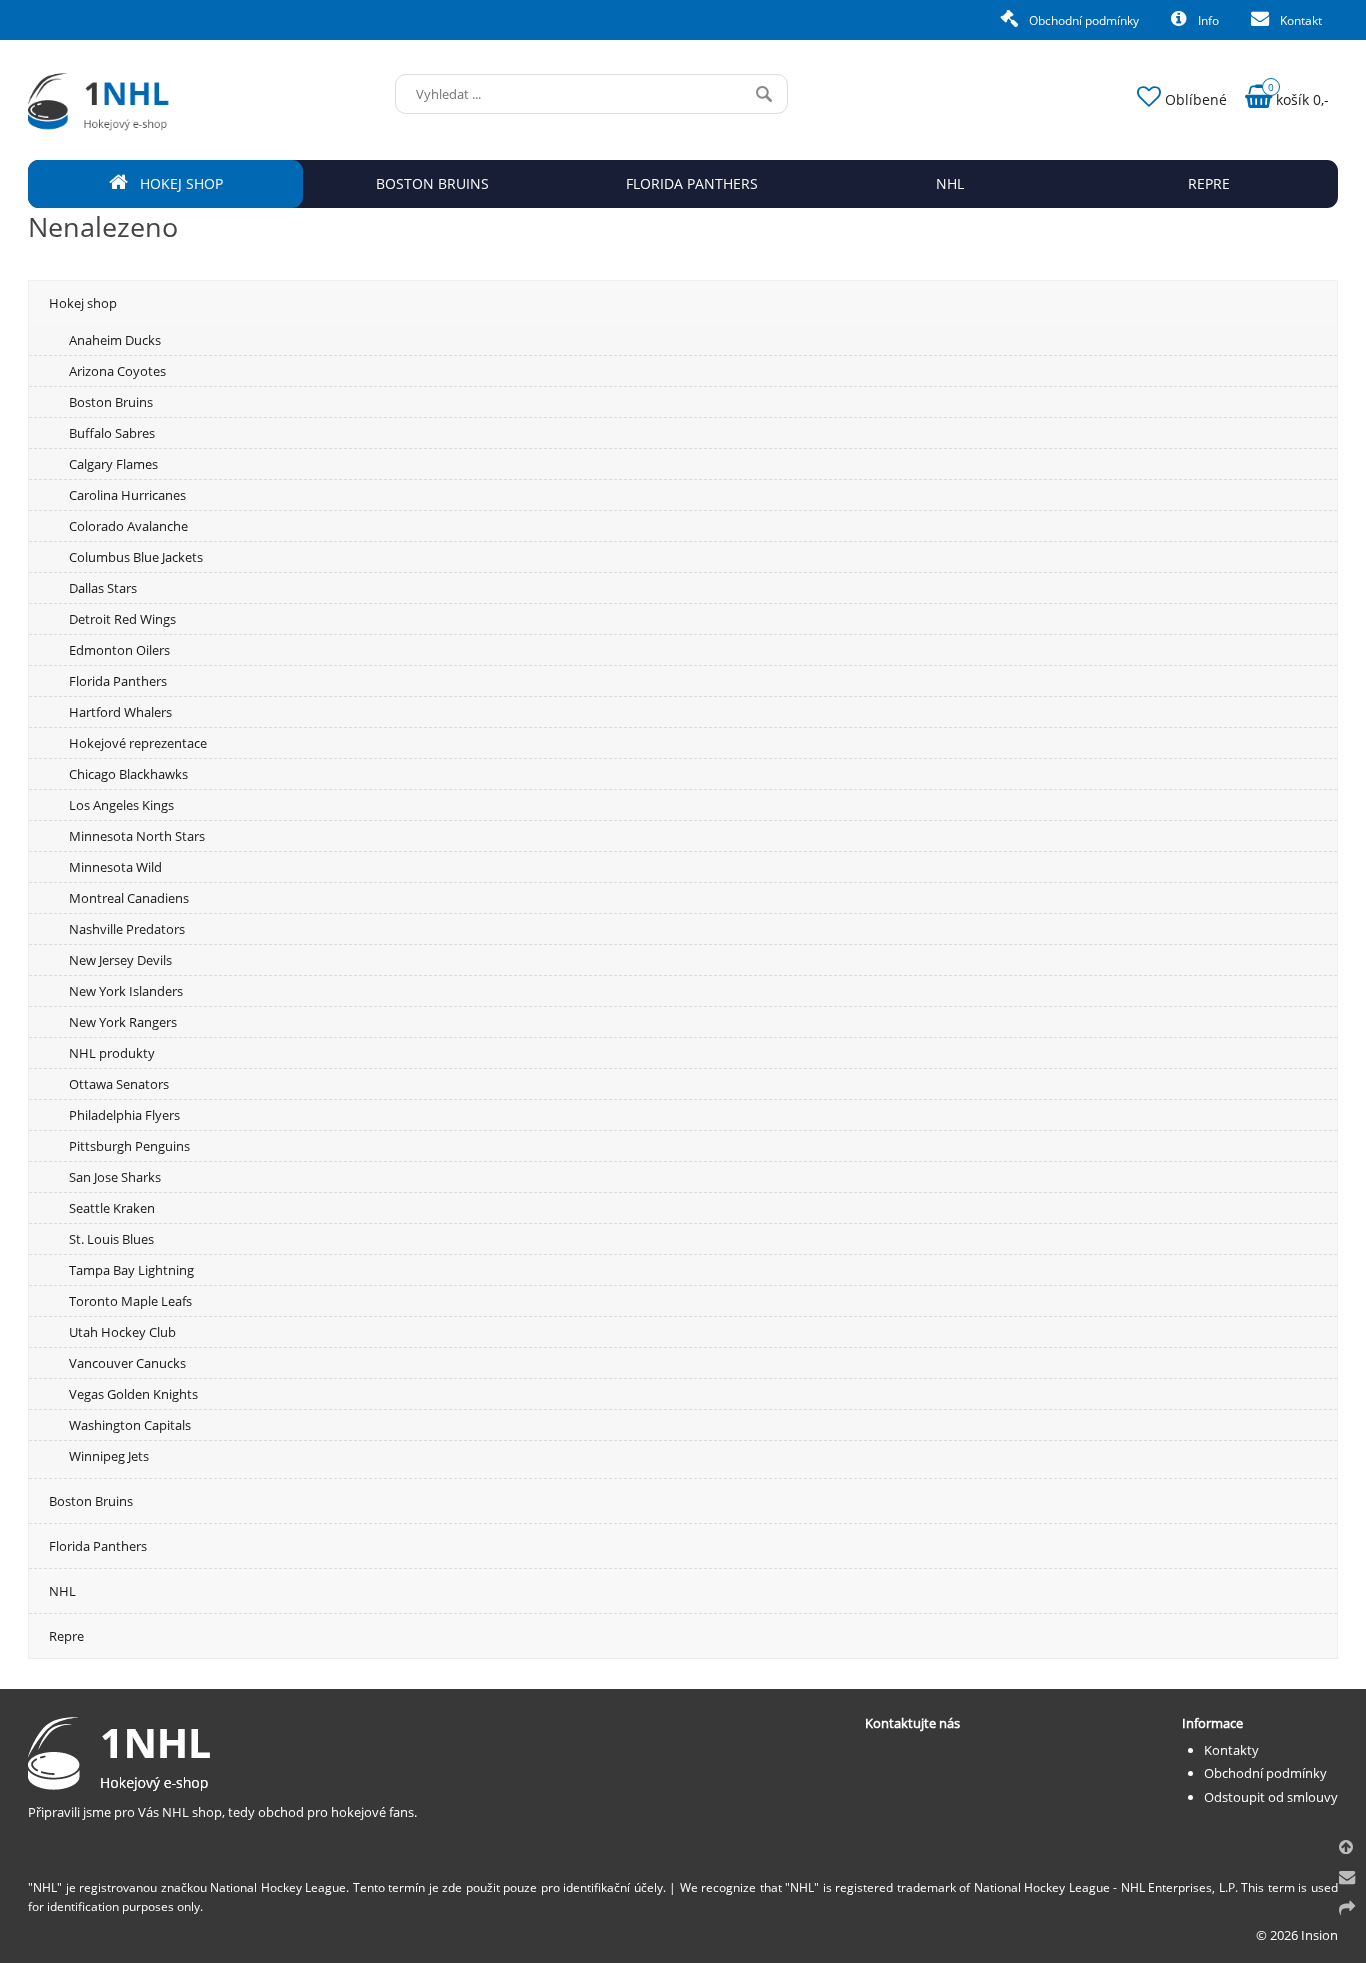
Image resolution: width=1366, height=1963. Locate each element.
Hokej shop (83, 303)
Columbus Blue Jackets (136, 557)
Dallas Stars (103, 588)
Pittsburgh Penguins (129, 1146)
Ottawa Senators (119, 1084)
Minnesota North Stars (137, 836)
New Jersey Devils (120, 960)
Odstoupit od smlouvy (1271, 1797)
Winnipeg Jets (109, 1456)
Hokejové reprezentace (138, 743)
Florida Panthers (118, 681)
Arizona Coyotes (117, 371)
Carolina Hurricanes (127, 495)
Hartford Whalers (120, 712)
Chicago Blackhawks (128, 774)
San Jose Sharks (115, 1177)
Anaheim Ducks (115, 340)
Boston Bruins (111, 402)
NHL (62, 1591)
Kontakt (1299, 20)
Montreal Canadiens (129, 898)
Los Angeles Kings (121, 805)
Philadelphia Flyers (124, 1115)
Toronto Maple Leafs (130, 1301)
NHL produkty (112, 1053)
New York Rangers (123, 1022)
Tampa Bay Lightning (131, 1270)
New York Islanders (126, 991)
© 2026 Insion (1297, 1935)
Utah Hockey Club (122, 1332)
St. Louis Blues (111, 1239)
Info (1207, 20)
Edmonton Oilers (119, 650)
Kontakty (1231, 1750)
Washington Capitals (130, 1425)
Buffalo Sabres (112, 433)
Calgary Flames (113, 464)
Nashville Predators (127, 929)
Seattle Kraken (112, 1208)
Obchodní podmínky (1082, 20)
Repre (66, 1636)
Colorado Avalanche (128, 526)
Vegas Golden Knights (133, 1394)
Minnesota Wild (115, 867)
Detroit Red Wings (122, 619)
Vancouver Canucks (127, 1363)
